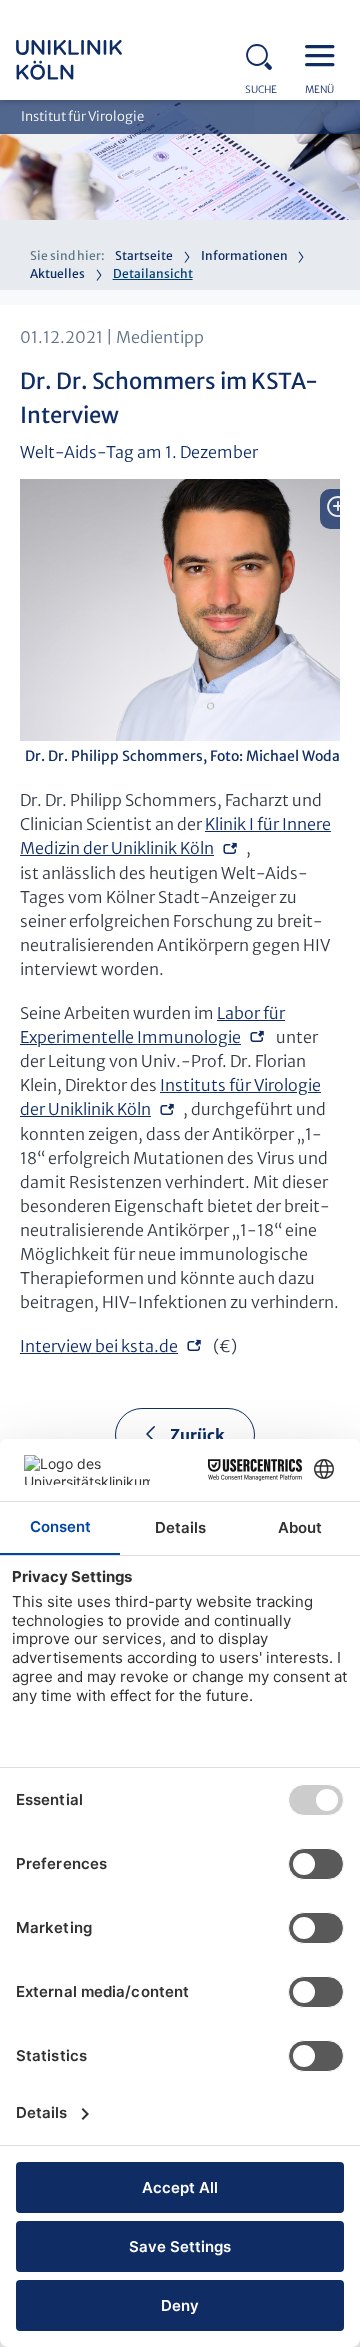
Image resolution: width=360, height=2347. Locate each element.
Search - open (265, 54)
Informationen (244, 255)
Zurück (197, 1435)
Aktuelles (57, 273)
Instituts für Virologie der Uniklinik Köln (170, 1097)
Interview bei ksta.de (99, 1346)
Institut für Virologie (82, 116)
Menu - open (325, 54)
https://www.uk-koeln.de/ (96, 60)
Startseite (144, 255)
